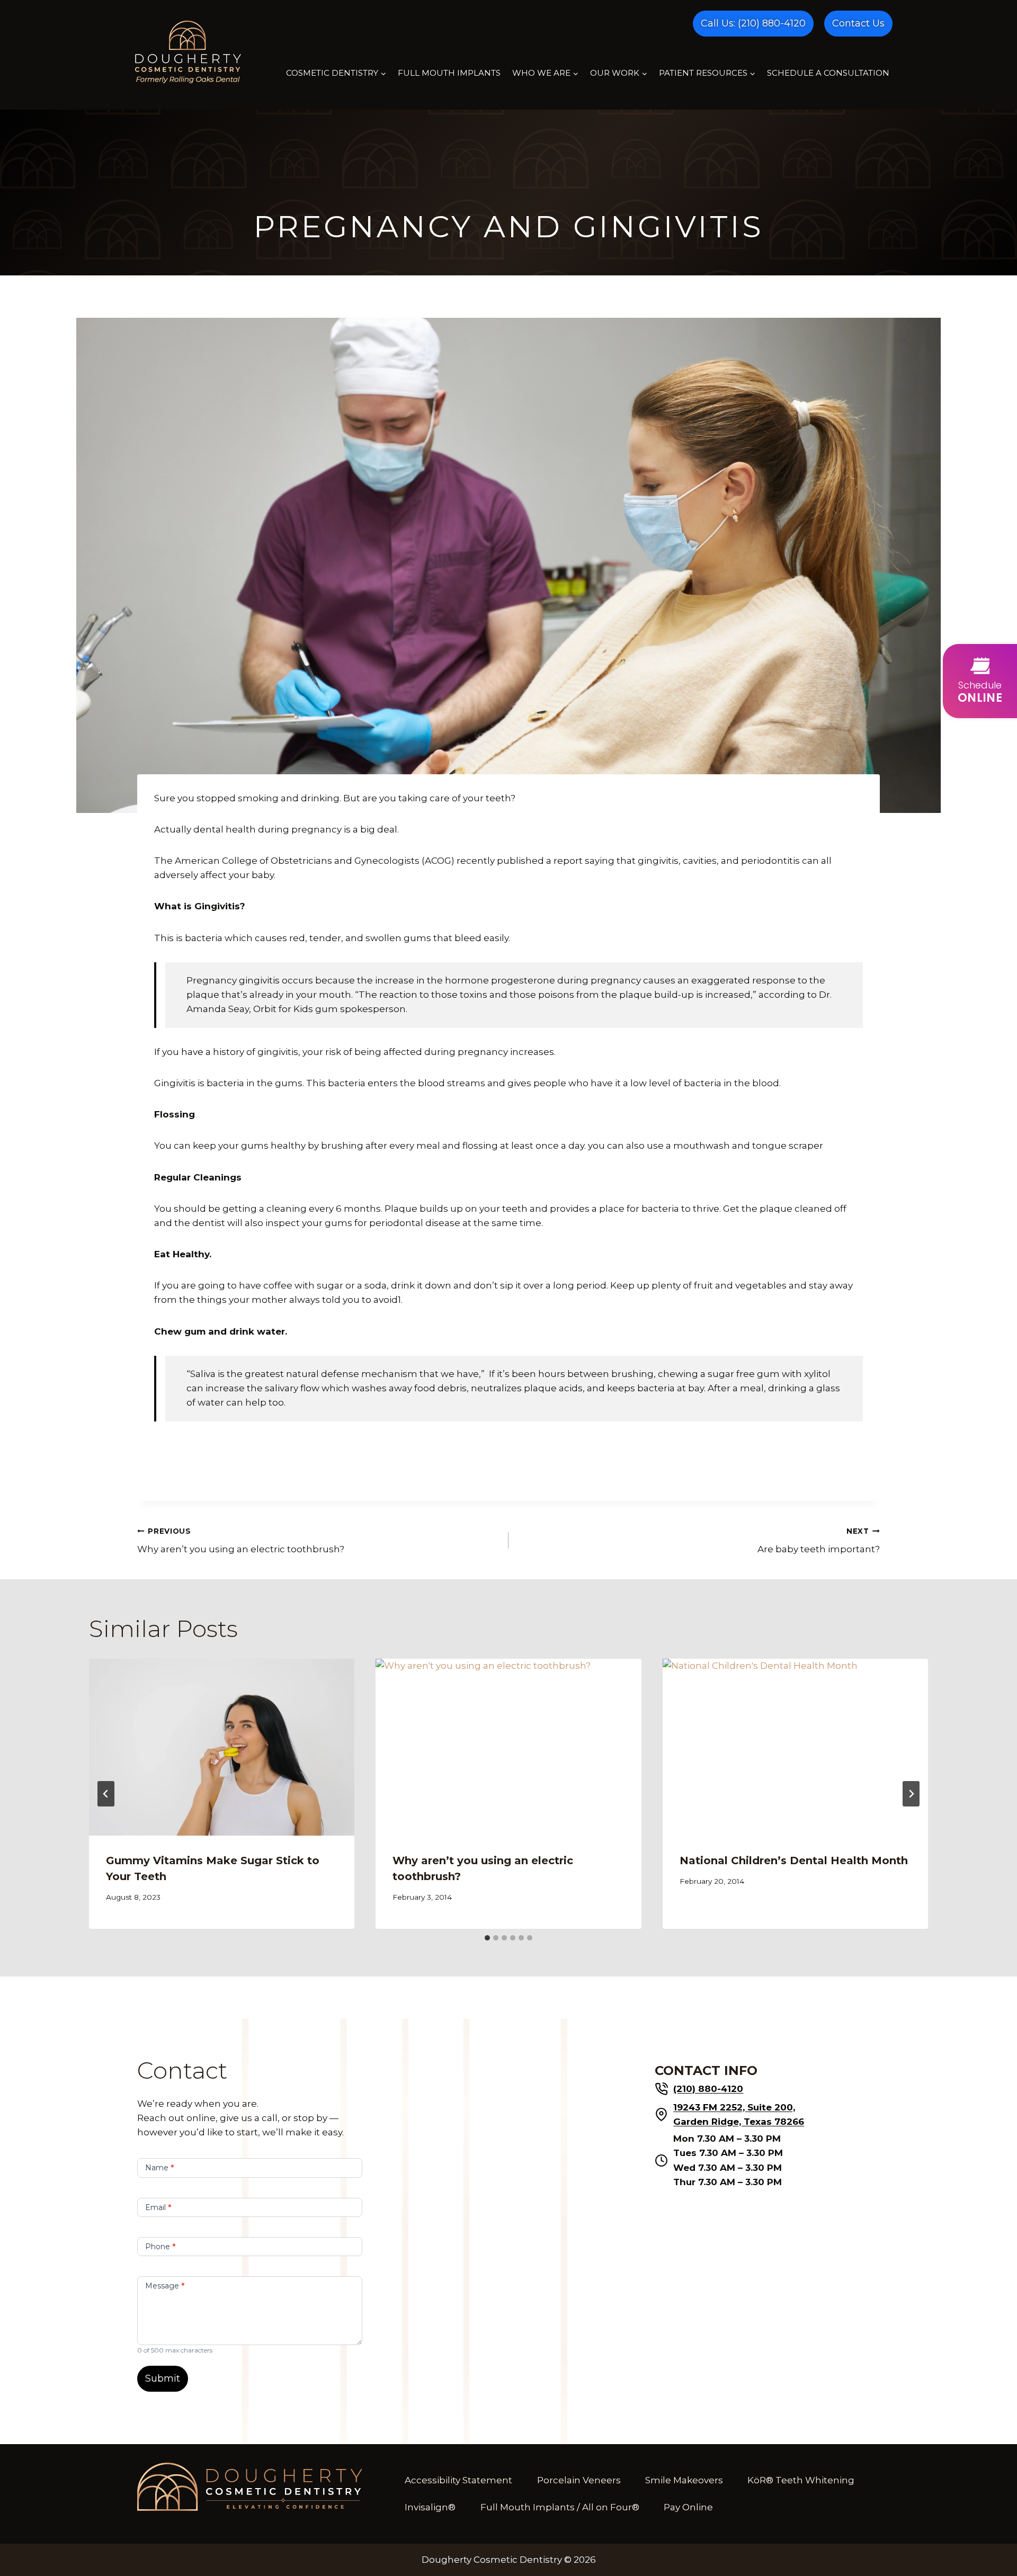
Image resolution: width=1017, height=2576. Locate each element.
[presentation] (222, 1747)
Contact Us (858, 23)
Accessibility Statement (458, 2480)
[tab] (487, 1938)
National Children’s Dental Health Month (794, 1861)
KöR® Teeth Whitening (801, 2480)
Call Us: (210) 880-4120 (753, 23)
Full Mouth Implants (449, 73)
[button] (980, 681)
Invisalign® (430, 2507)
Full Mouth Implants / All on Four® (560, 2507)
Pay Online (688, 2507)
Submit (163, 2378)
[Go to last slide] (106, 1794)
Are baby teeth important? (819, 1541)
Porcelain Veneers (579, 2480)
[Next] (911, 1794)
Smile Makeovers (684, 2480)
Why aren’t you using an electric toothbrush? (241, 1541)
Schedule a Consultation (828, 73)
